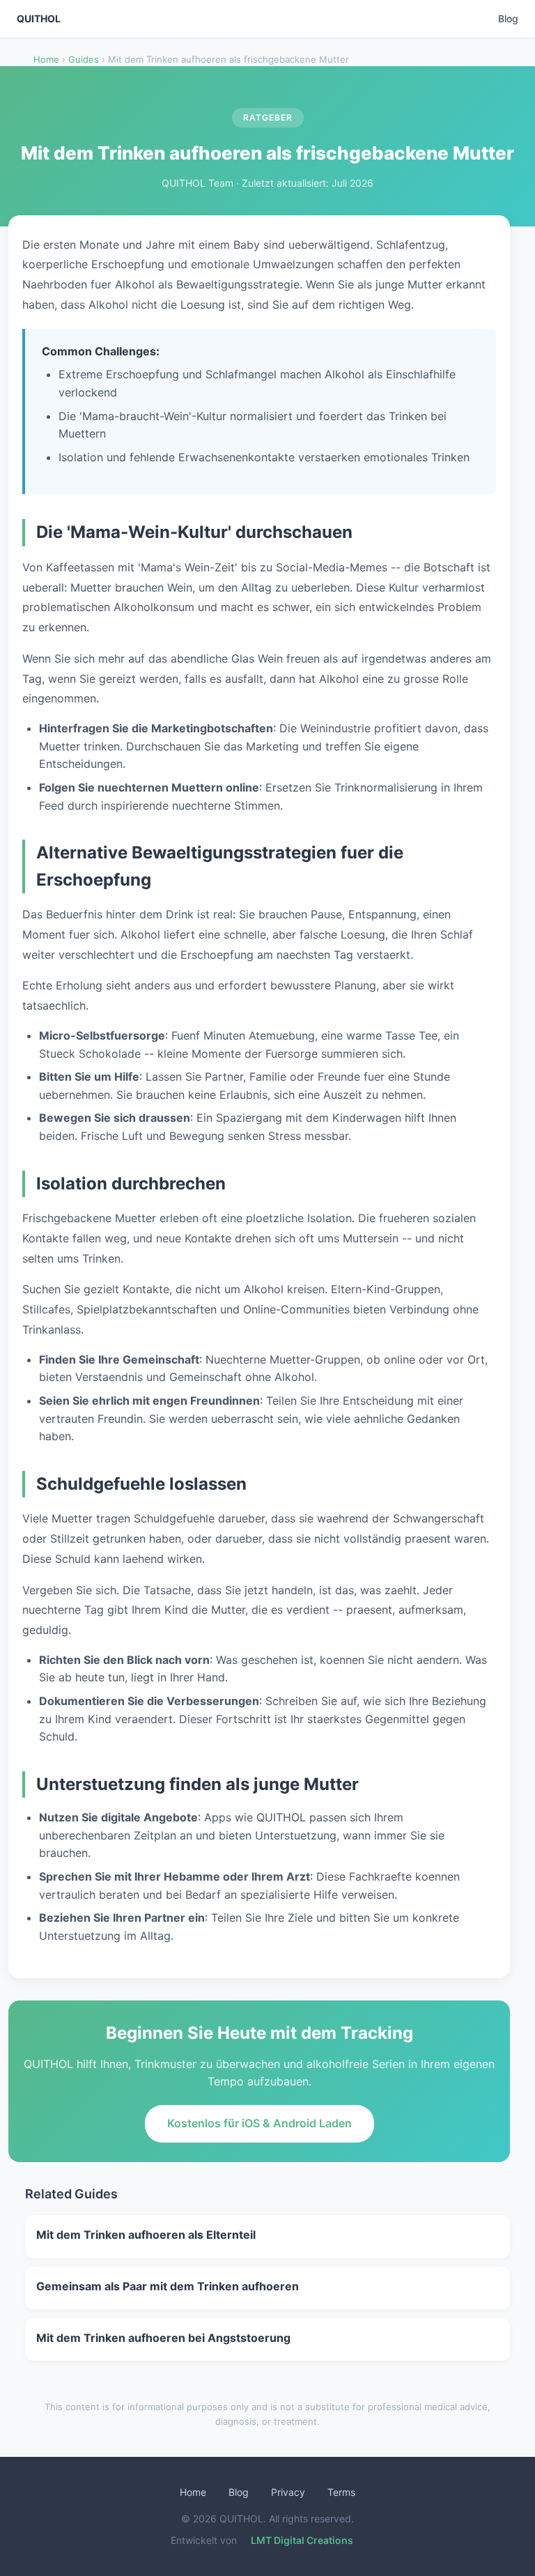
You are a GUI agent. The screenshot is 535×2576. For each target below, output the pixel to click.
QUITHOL (39, 18)
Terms (341, 2492)
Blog (508, 18)
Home (46, 59)
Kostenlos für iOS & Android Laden (259, 2123)
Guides (84, 59)
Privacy (288, 2492)
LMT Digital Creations (302, 2540)
